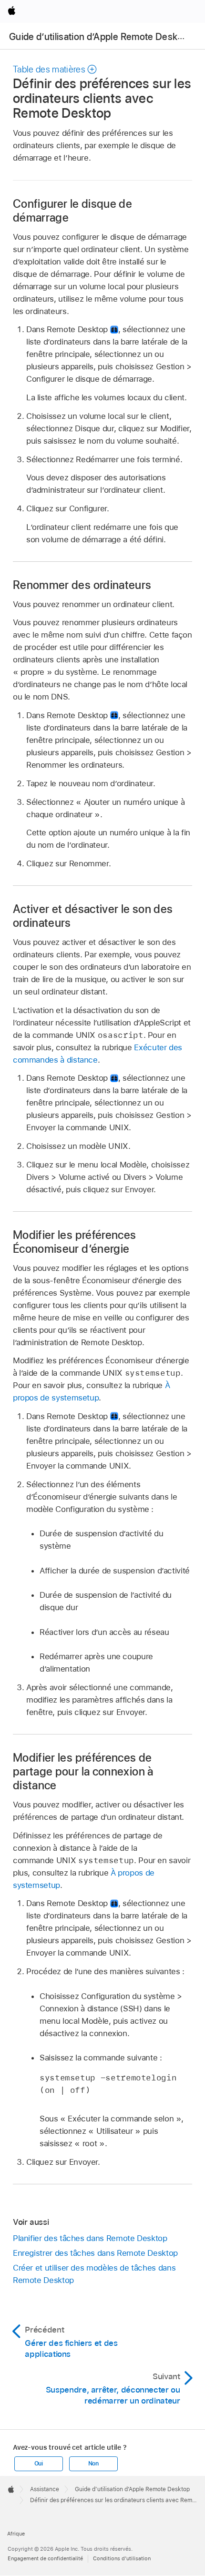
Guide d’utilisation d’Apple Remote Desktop (100, 37)
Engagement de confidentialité (45, 2558)
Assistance (45, 2489)
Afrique (16, 2534)
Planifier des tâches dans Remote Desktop (90, 2238)
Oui (39, 2464)
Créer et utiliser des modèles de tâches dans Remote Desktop (94, 2274)
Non (93, 2464)
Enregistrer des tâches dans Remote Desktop (95, 2253)
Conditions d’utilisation (122, 2558)
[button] (55, 69)
